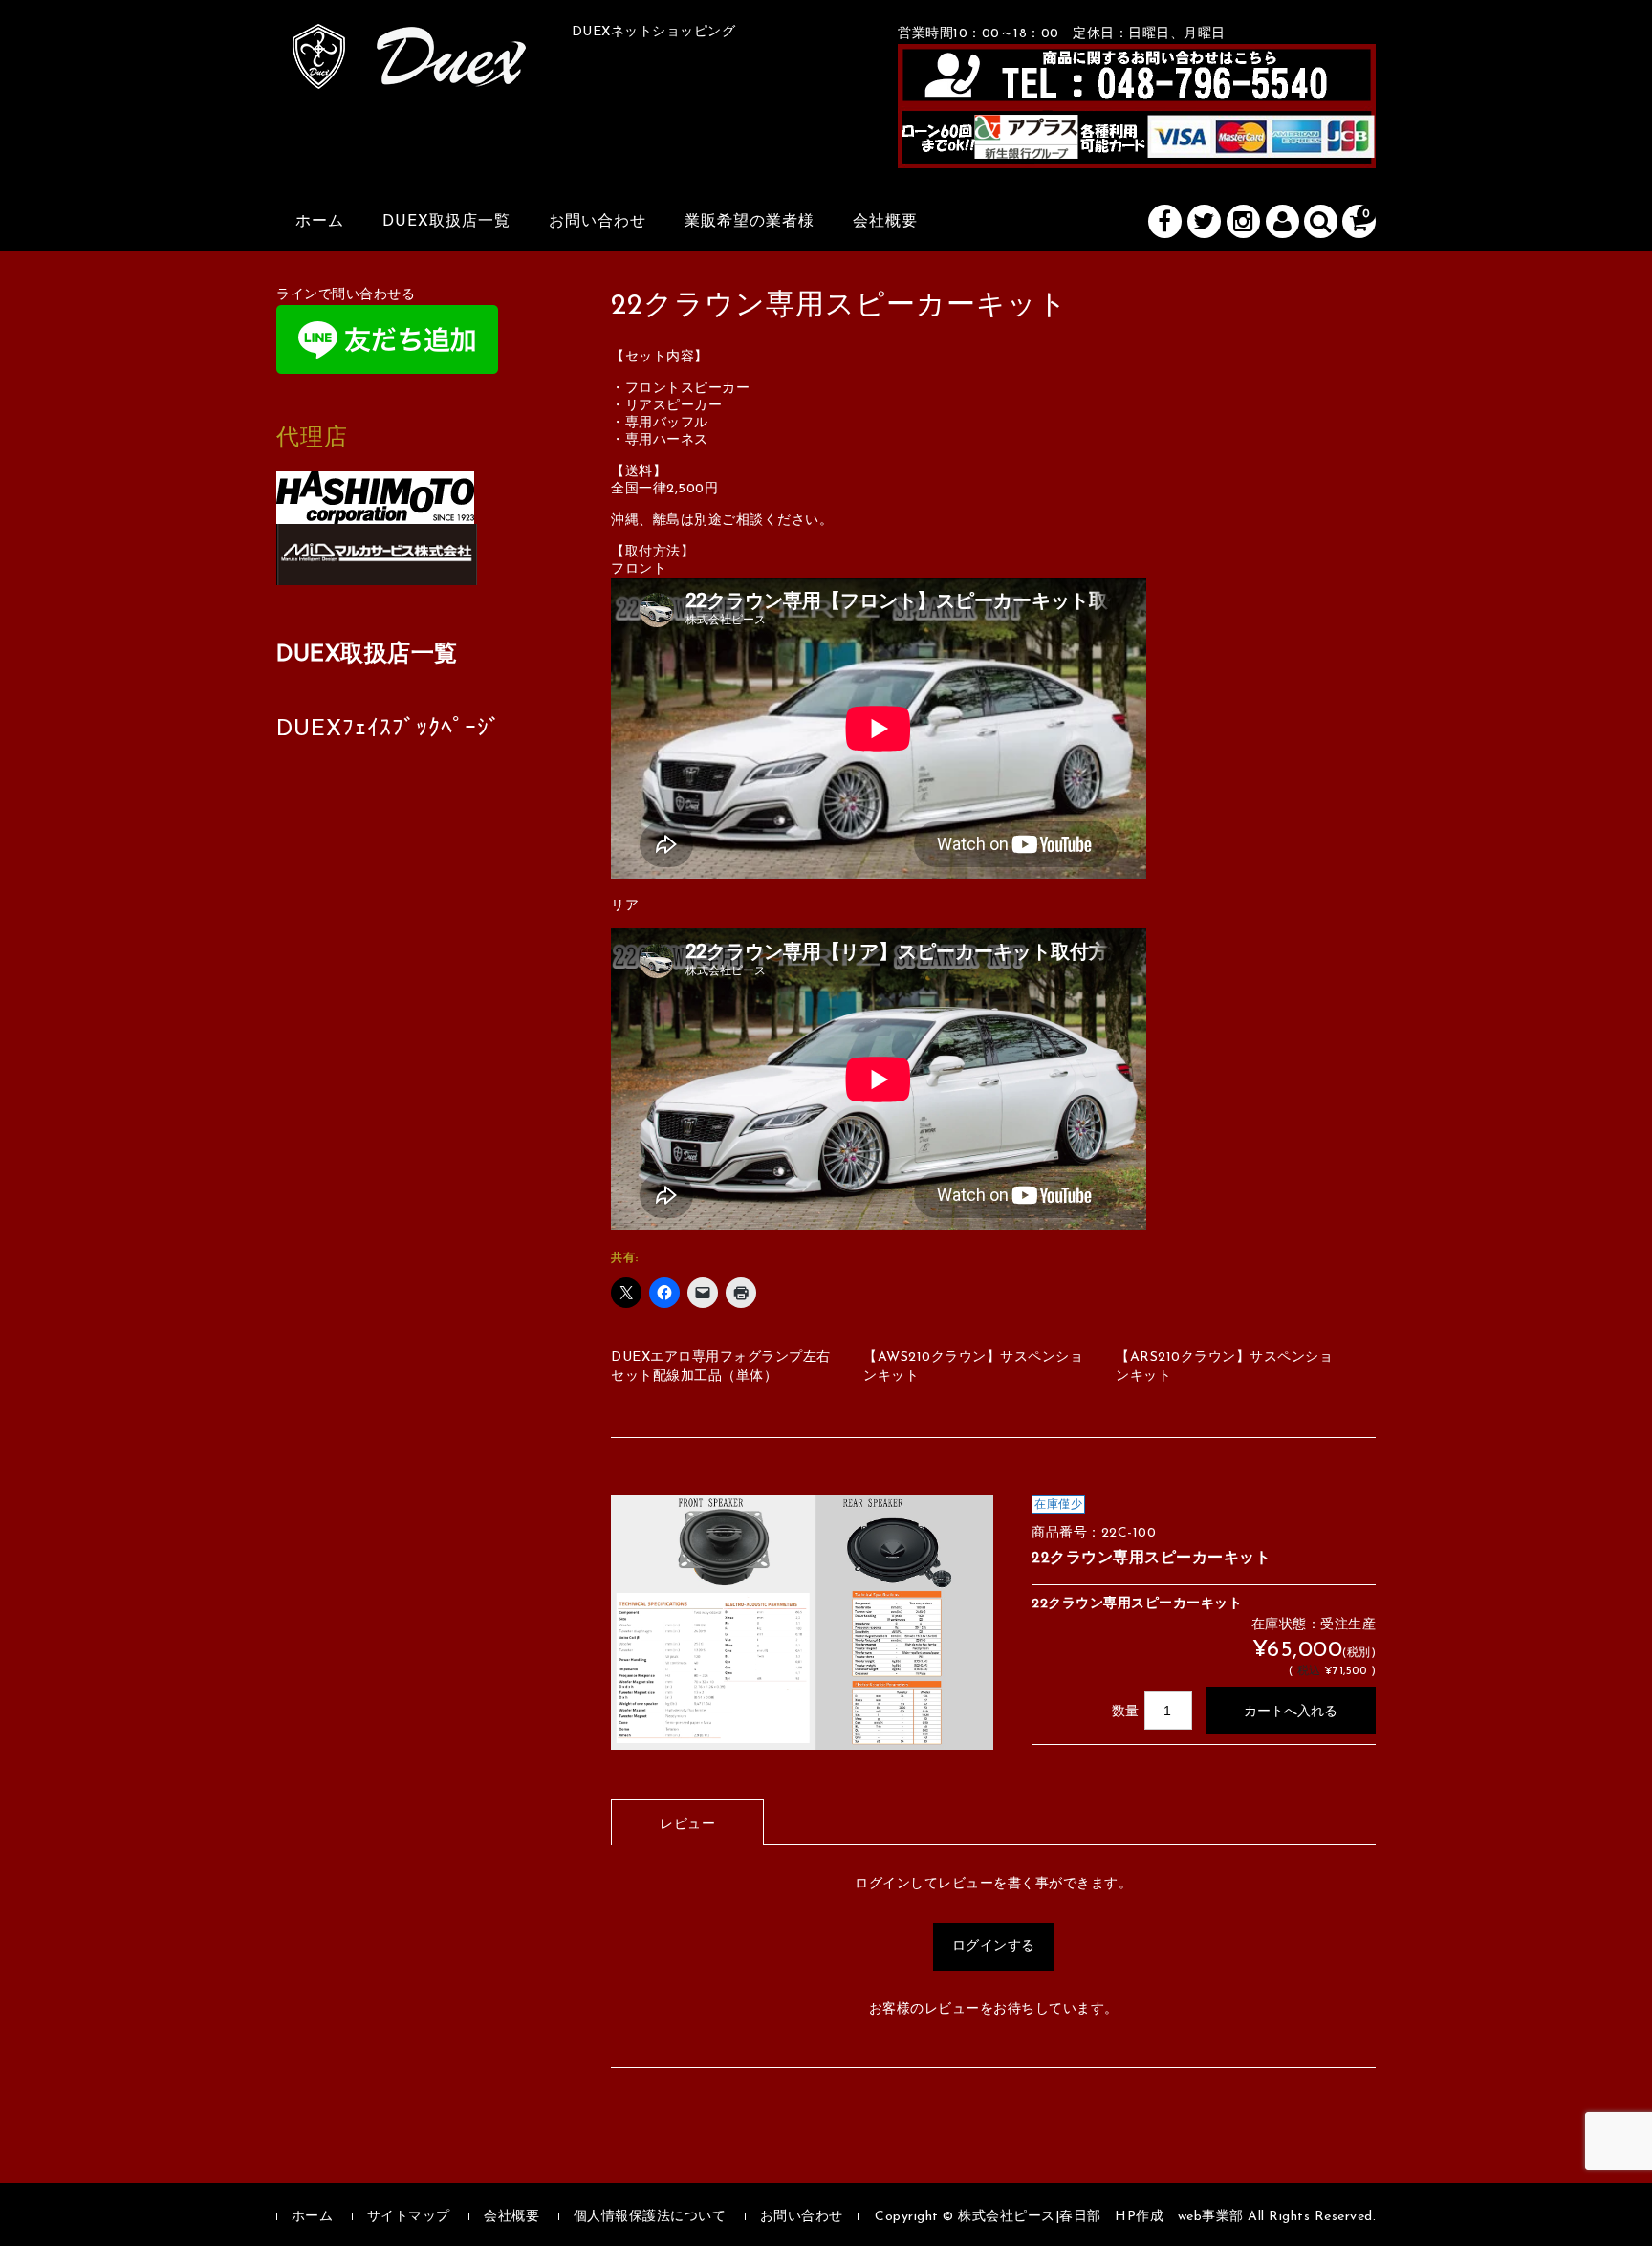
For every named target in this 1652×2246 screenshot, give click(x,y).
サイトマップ (409, 2217)
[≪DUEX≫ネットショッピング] (410, 68)
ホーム (320, 222)
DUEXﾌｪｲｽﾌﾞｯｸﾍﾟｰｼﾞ (389, 730)
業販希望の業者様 (750, 222)
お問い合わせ (598, 222)
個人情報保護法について (650, 2217)
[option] (802, 1623)
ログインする (994, 1946)
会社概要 (885, 222)
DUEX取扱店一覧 (446, 222)
